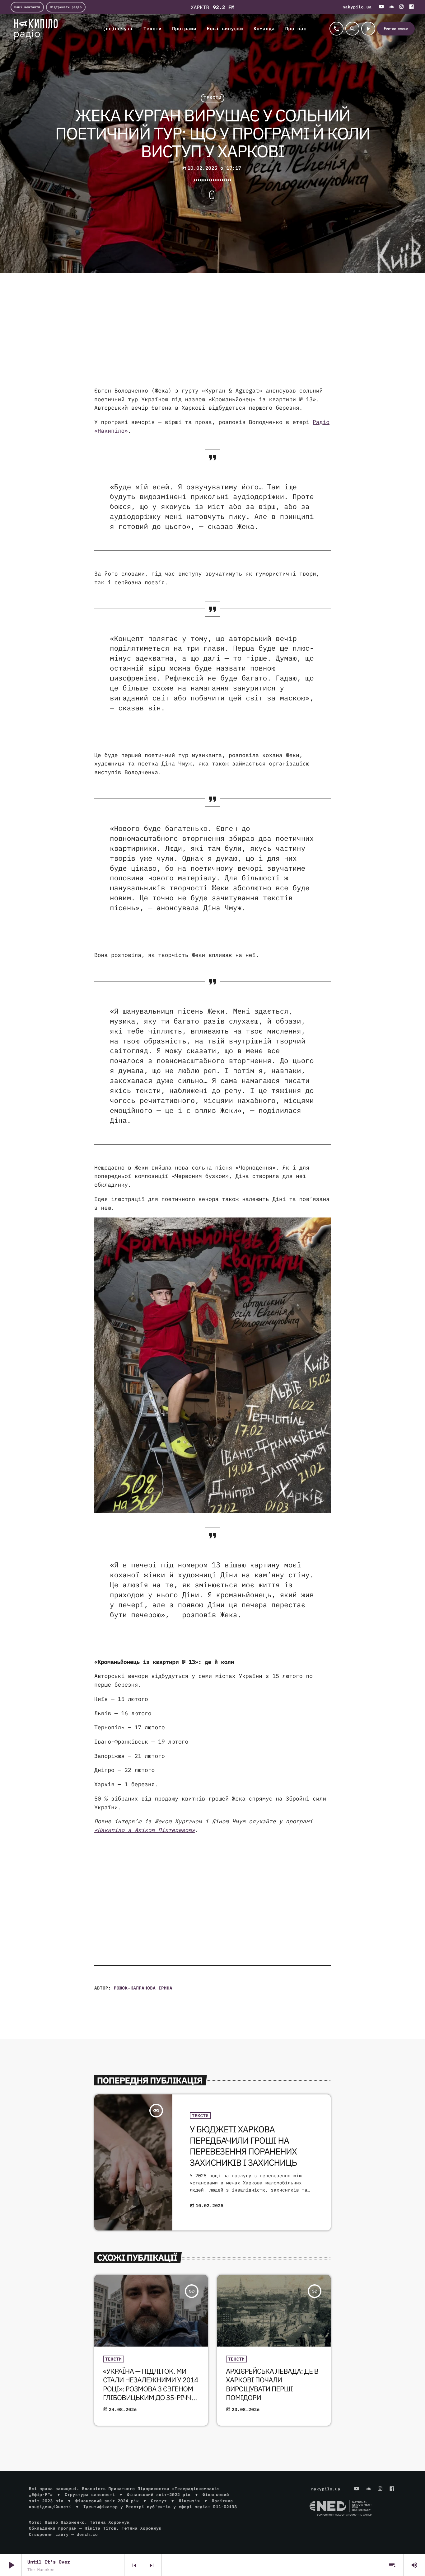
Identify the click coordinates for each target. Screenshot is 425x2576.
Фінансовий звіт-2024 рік (107, 2501)
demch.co (87, 2534)
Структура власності (90, 2495)
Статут (159, 2501)
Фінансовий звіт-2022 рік (159, 2495)
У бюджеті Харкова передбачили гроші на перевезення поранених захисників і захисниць (243, 2146)
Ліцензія (189, 2501)
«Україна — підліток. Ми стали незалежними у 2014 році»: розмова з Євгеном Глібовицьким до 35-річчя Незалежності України (151, 2389)
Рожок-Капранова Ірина (143, 1988)
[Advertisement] (213, 337)
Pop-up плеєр (396, 28)
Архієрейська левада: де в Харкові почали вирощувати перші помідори (272, 2385)
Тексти (213, 98)
